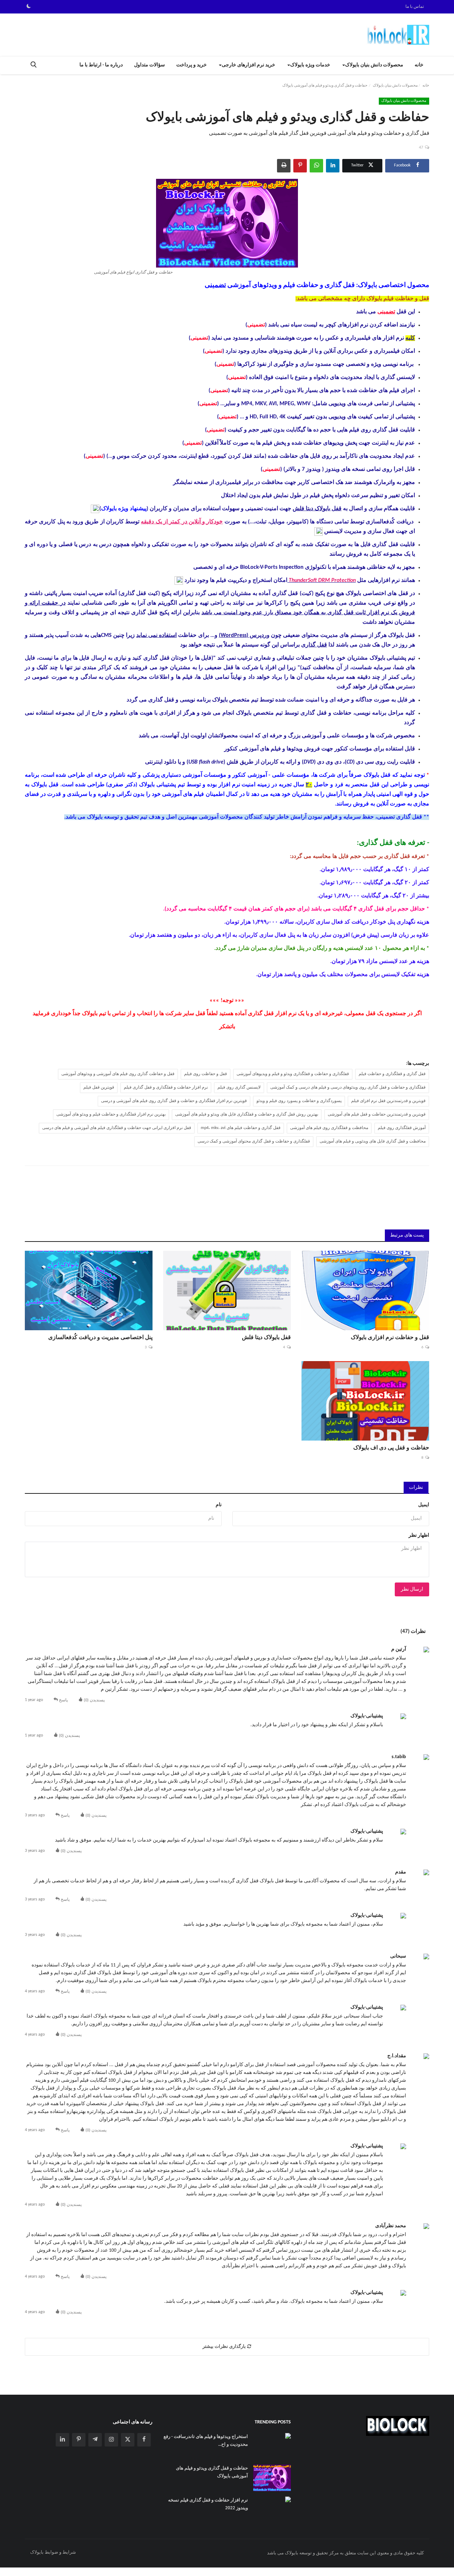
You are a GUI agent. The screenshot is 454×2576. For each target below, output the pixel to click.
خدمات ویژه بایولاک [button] (310, 65)
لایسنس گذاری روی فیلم (239, 1088)
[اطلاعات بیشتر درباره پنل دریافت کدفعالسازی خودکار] (319, 532)
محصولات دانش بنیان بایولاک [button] (374, 65)
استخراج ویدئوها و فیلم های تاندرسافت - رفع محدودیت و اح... (206, 2441)
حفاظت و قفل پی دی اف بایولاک (391, 1448)
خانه (419, 65)
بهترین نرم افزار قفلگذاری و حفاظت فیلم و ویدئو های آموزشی (111, 1114)
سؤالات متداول (150, 65)
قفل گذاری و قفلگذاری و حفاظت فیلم (392, 1074)
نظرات (416, 1488)
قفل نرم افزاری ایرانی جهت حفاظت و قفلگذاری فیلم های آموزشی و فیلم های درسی (117, 1128)
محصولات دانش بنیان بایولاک (395, 86)
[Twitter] (128, 2440)
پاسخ (63, 1700)
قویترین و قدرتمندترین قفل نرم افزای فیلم (388, 1101)
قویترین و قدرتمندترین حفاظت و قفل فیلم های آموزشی (377, 1114)
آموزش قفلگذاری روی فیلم (402, 1128)
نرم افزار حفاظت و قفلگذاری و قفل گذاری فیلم (166, 1088)
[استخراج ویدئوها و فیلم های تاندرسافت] (179, 580)
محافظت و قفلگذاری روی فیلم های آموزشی (329, 1128)
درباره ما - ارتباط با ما (101, 65)
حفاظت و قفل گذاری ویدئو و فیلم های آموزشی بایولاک (212, 2472)
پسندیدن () (94, 1700)
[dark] (29, 7)
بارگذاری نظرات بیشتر (225, 2347)
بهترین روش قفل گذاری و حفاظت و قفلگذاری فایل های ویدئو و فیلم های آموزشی (247, 1114)
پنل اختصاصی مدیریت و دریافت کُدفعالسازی (100, 1338)
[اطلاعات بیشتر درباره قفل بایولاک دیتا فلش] (95, 509)
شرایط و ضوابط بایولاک (53, 2552)
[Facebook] (144, 2440)
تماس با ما (415, 7)
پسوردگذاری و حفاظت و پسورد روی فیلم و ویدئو (299, 1101)
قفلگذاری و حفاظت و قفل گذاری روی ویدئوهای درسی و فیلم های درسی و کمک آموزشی (348, 1088)
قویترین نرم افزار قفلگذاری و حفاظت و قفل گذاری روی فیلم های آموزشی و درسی (174, 1101)
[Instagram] (111, 2440)
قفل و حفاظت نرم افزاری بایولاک (390, 1338)
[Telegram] (95, 2440)
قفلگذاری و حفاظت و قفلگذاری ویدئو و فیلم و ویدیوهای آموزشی (293, 1074)
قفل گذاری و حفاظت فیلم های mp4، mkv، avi (241, 1128)
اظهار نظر (419, 1535)
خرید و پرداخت (192, 65)
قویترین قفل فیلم (99, 1088)
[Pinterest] (79, 2440)
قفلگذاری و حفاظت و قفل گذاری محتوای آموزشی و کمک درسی (254, 1141)
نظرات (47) (413, 1632)
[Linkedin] (62, 2440)
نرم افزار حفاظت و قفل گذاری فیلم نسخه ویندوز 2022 (208, 2504)
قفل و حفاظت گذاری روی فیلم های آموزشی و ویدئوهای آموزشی (118, 1074)
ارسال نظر (412, 1589)
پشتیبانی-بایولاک (367, 1716)
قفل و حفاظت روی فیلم (206, 1074)
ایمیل (424, 1505)
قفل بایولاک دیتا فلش (317, 509)
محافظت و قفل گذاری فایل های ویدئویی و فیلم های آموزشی (373, 1141)
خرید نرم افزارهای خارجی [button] (248, 65)
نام (219, 1505)
